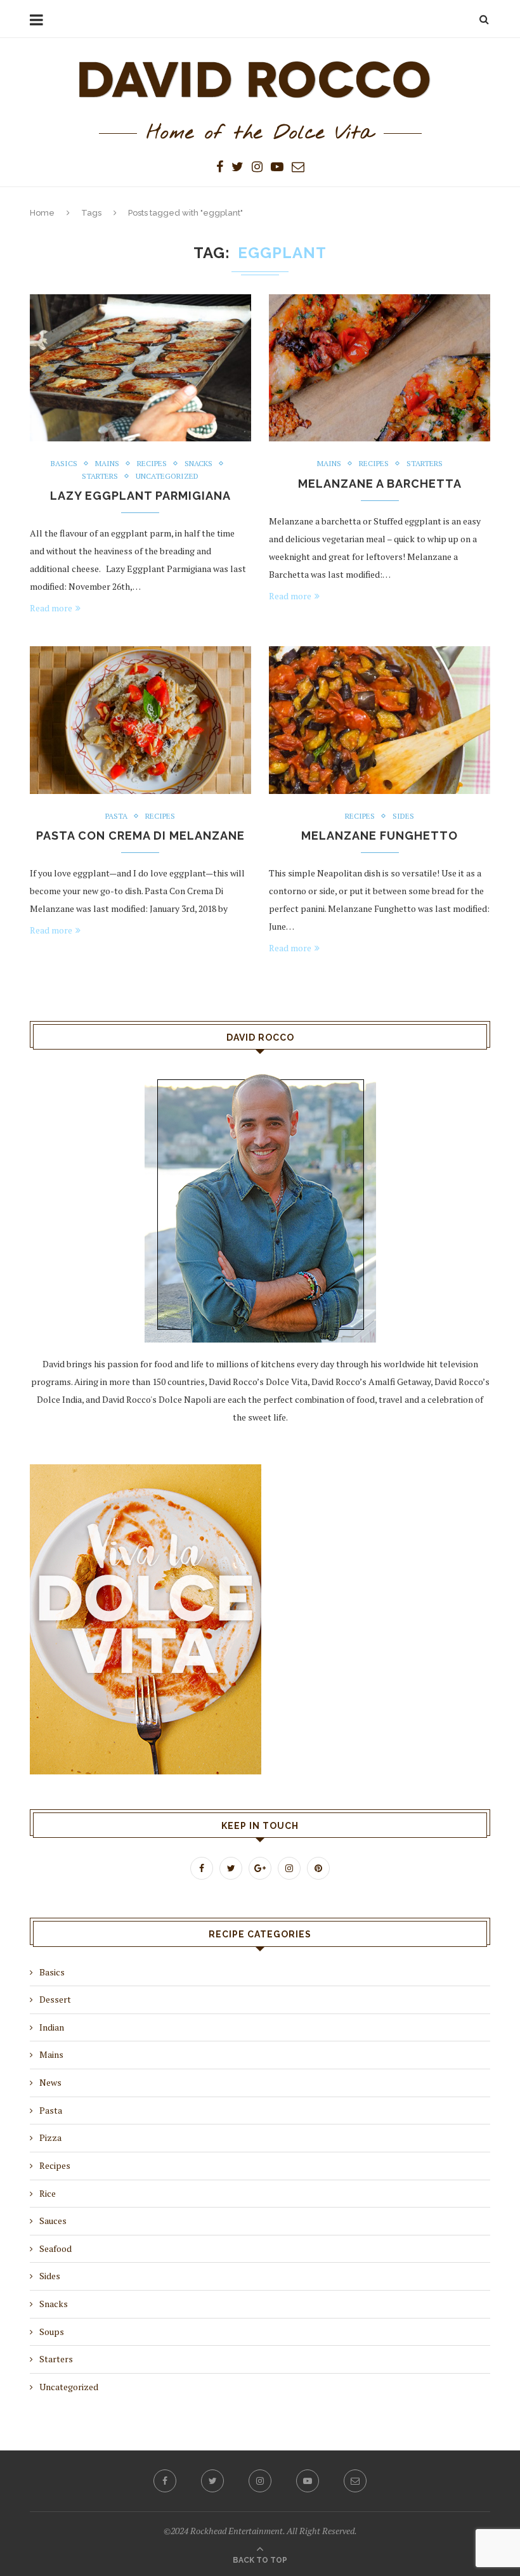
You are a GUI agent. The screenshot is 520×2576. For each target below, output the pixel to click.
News (50, 2082)
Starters (100, 476)
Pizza (50, 2137)
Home (42, 213)
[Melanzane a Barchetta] (380, 368)
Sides (403, 816)
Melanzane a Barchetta (380, 484)
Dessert (55, 1999)
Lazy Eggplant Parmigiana (140, 496)
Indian (52, 2027)
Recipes (152, 464)
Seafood (55, 2248)
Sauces (53, 2221)
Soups (52, 2332)
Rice (48, 2193)
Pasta (116, 816)
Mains (107, 464)
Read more (51, 608)
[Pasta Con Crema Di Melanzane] (140, 720)
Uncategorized (167, 476)
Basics (64, 464)
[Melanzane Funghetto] (380, 720)
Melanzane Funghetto (380, 836)
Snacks (198, 464)
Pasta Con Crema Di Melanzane (140, 836)
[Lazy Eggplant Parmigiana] (140, 368)
